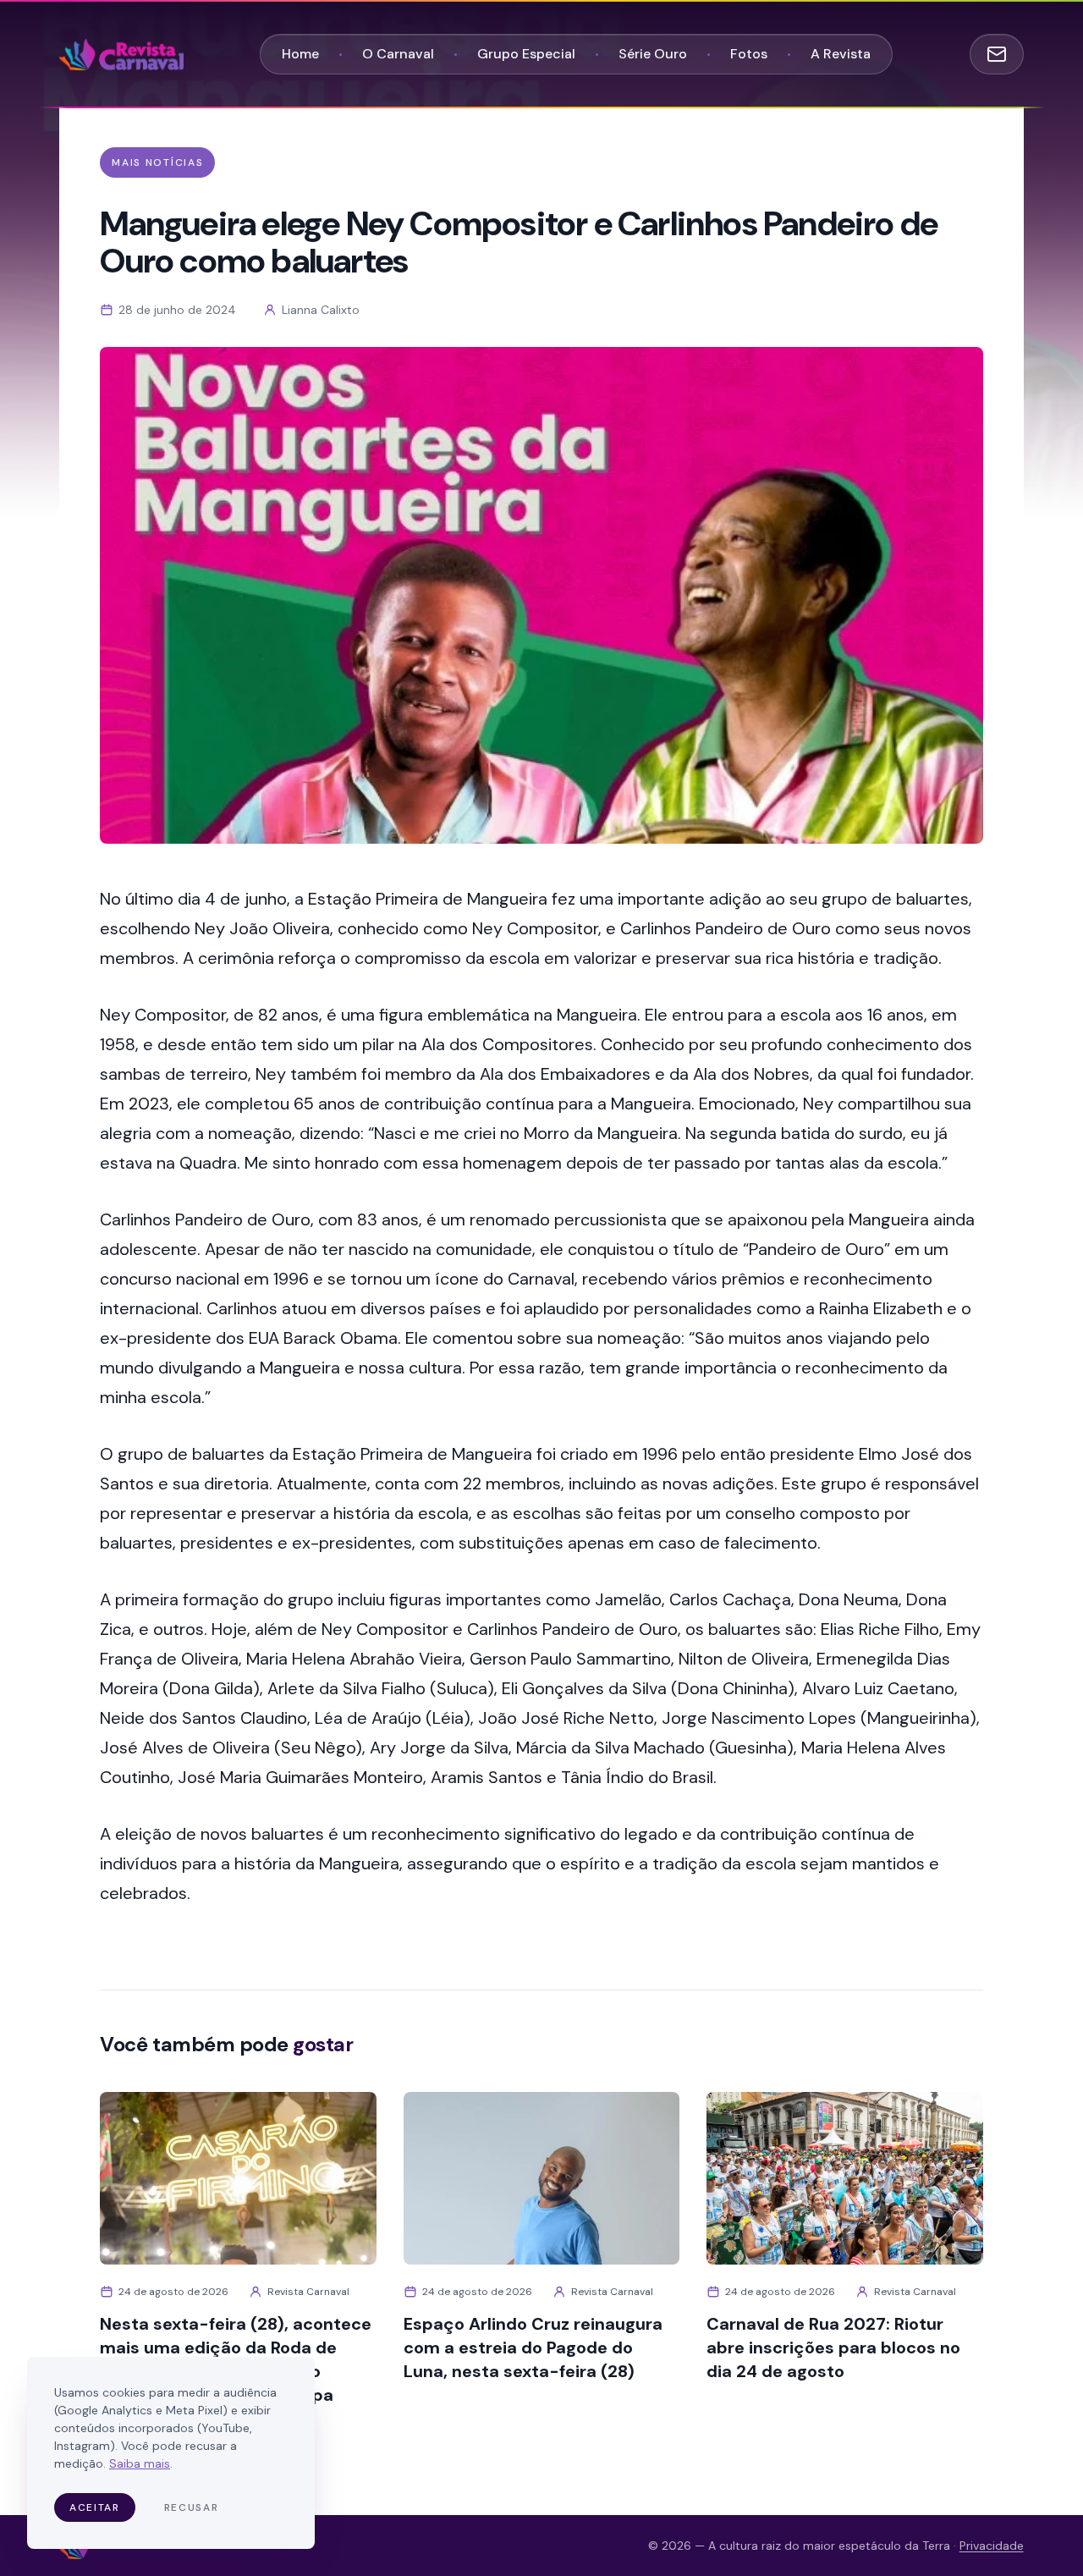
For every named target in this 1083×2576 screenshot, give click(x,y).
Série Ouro (653, 54)
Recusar (192, 2507)
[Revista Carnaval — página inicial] (121, 54)
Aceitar (95, 2507)
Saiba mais (140, 2463)
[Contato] (997, 54)
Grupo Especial (526, 54)
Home (300, 54)
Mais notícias (157, 162)
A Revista (841, 54)
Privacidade (992, 2546)
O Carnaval (398, 54)
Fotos (749, 54)
